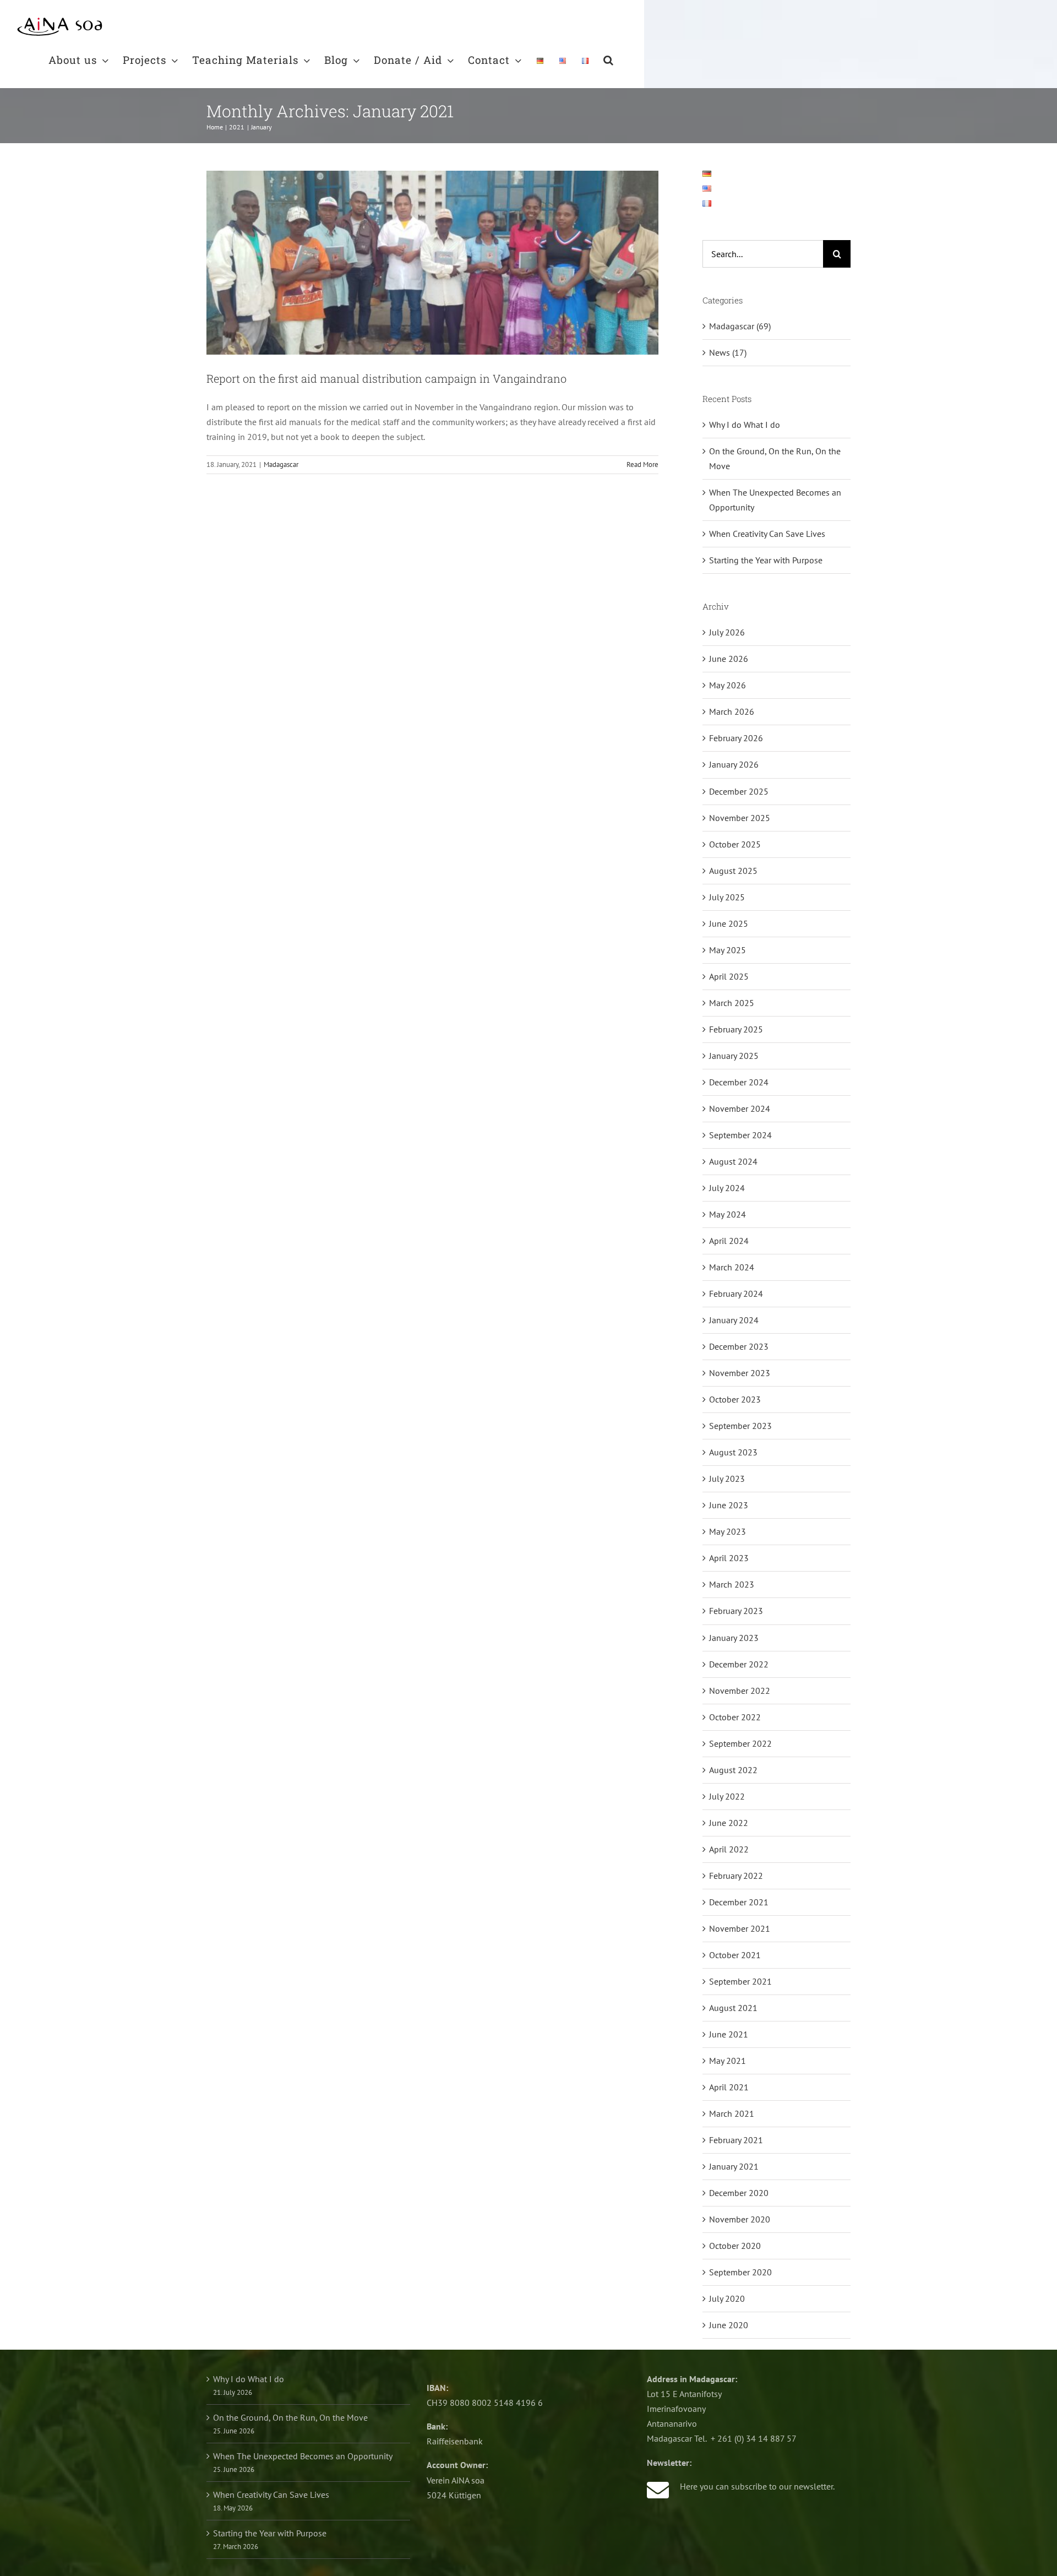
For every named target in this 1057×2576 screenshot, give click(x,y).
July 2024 (727, 1188)
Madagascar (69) (740, 326)
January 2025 (734, 1056)
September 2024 (740, 1135)
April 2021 (729, 2087)
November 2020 (740, 2219)
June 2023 (729, 1505)
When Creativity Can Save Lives (767, 534)
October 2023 (735, 1399)
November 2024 (740, 1108)
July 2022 (727, 1796)
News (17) (728, 352)
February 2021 (736, 2140)
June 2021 (729, 2034)
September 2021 (740, 1981)
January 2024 (734, 1320)
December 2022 (739, 1664)
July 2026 (727, 632)
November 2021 (740, 1928)
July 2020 (727, 2298)
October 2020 (735, 2246)
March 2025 (732, 1003)
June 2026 (729, 659)
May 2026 (728, 685)
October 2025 (735, 844)
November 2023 (740, 1373)
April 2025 (729, 976)
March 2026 (732, 711)
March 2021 (732, 2113)
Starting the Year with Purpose (766, 560)
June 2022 (729, 1823)
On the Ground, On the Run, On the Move (290, 2417)
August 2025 (733, 871)
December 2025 (739, 791)
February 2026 (736, 738)
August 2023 (733, 1452)
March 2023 (732, 1584)
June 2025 (729, 923)
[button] (609, 59)
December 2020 (739, 2193)
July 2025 (727, 897)
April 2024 (729, 1241)
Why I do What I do (745, 425)
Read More (642, 464)
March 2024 (732, 1267)
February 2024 (736, 1294)
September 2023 (740, 1426)
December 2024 (739, 1082)
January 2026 (734, 764)
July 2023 (727, 1479)
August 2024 (733, 1161)
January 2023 (734, 1638)
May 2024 (728, 1214)
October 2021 (735, 1955)
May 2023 (728, 1531)
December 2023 (739, 1346)
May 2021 (728, 2061)
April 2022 (729, 1849)
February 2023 (736, 1611)
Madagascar (281, 464)
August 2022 (733, 1770)
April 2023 (729, 1558)
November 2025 (740, 818)
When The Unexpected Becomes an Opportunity (303, 2456)
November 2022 (740, 1691)
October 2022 (735, 1717)
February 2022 (736, 1876)
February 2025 (736, 1029)
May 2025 (728, 950)
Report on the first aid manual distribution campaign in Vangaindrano (386, 378)
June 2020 (729, 2325)
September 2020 (740, 2272)
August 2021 (733, 2008)
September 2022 (740, 1743)
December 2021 (739, 1902)
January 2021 (734, 2166)
